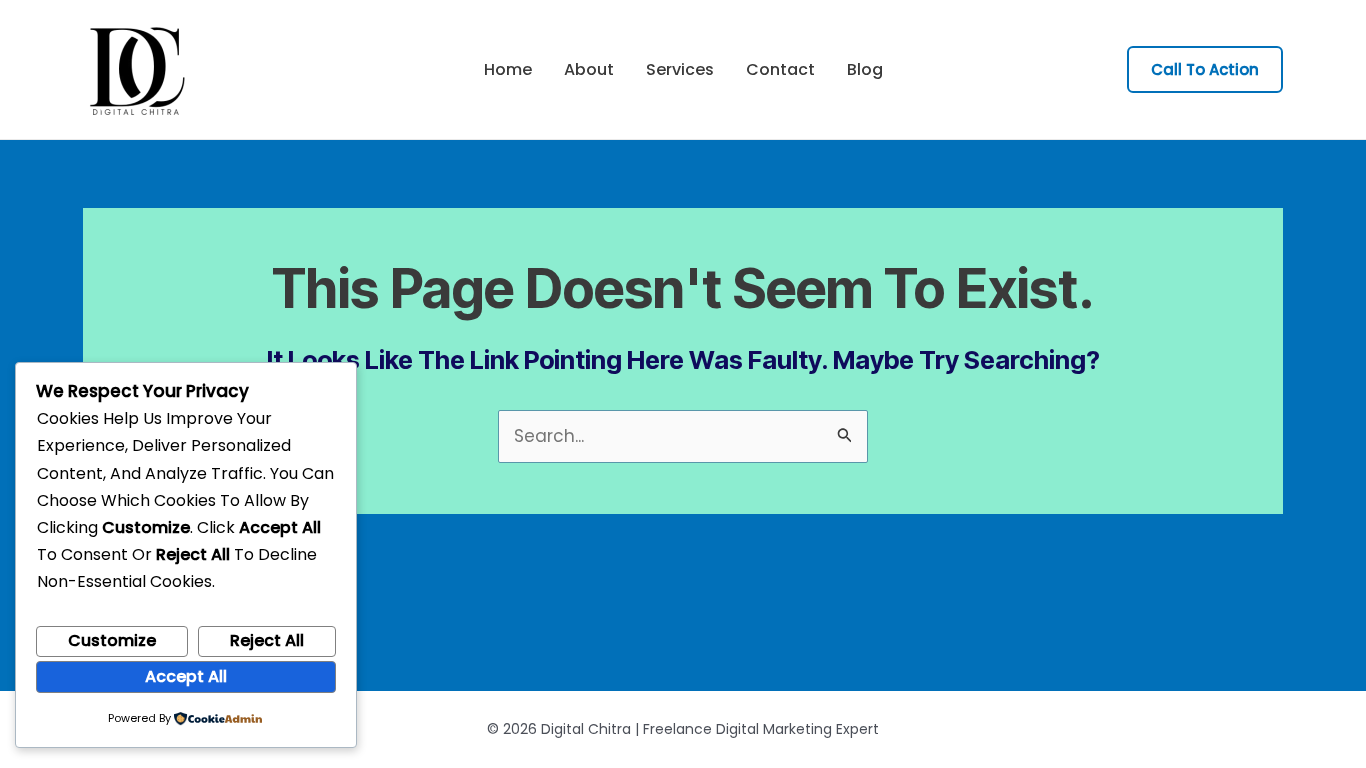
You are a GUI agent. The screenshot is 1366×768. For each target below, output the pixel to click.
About (589, 70)
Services (680, 70)
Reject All (267, 640)
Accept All (186, 676)
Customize (112, 640)
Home (508, 70)
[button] (1205, 69)
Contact (780, 70)
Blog (865, 70)
